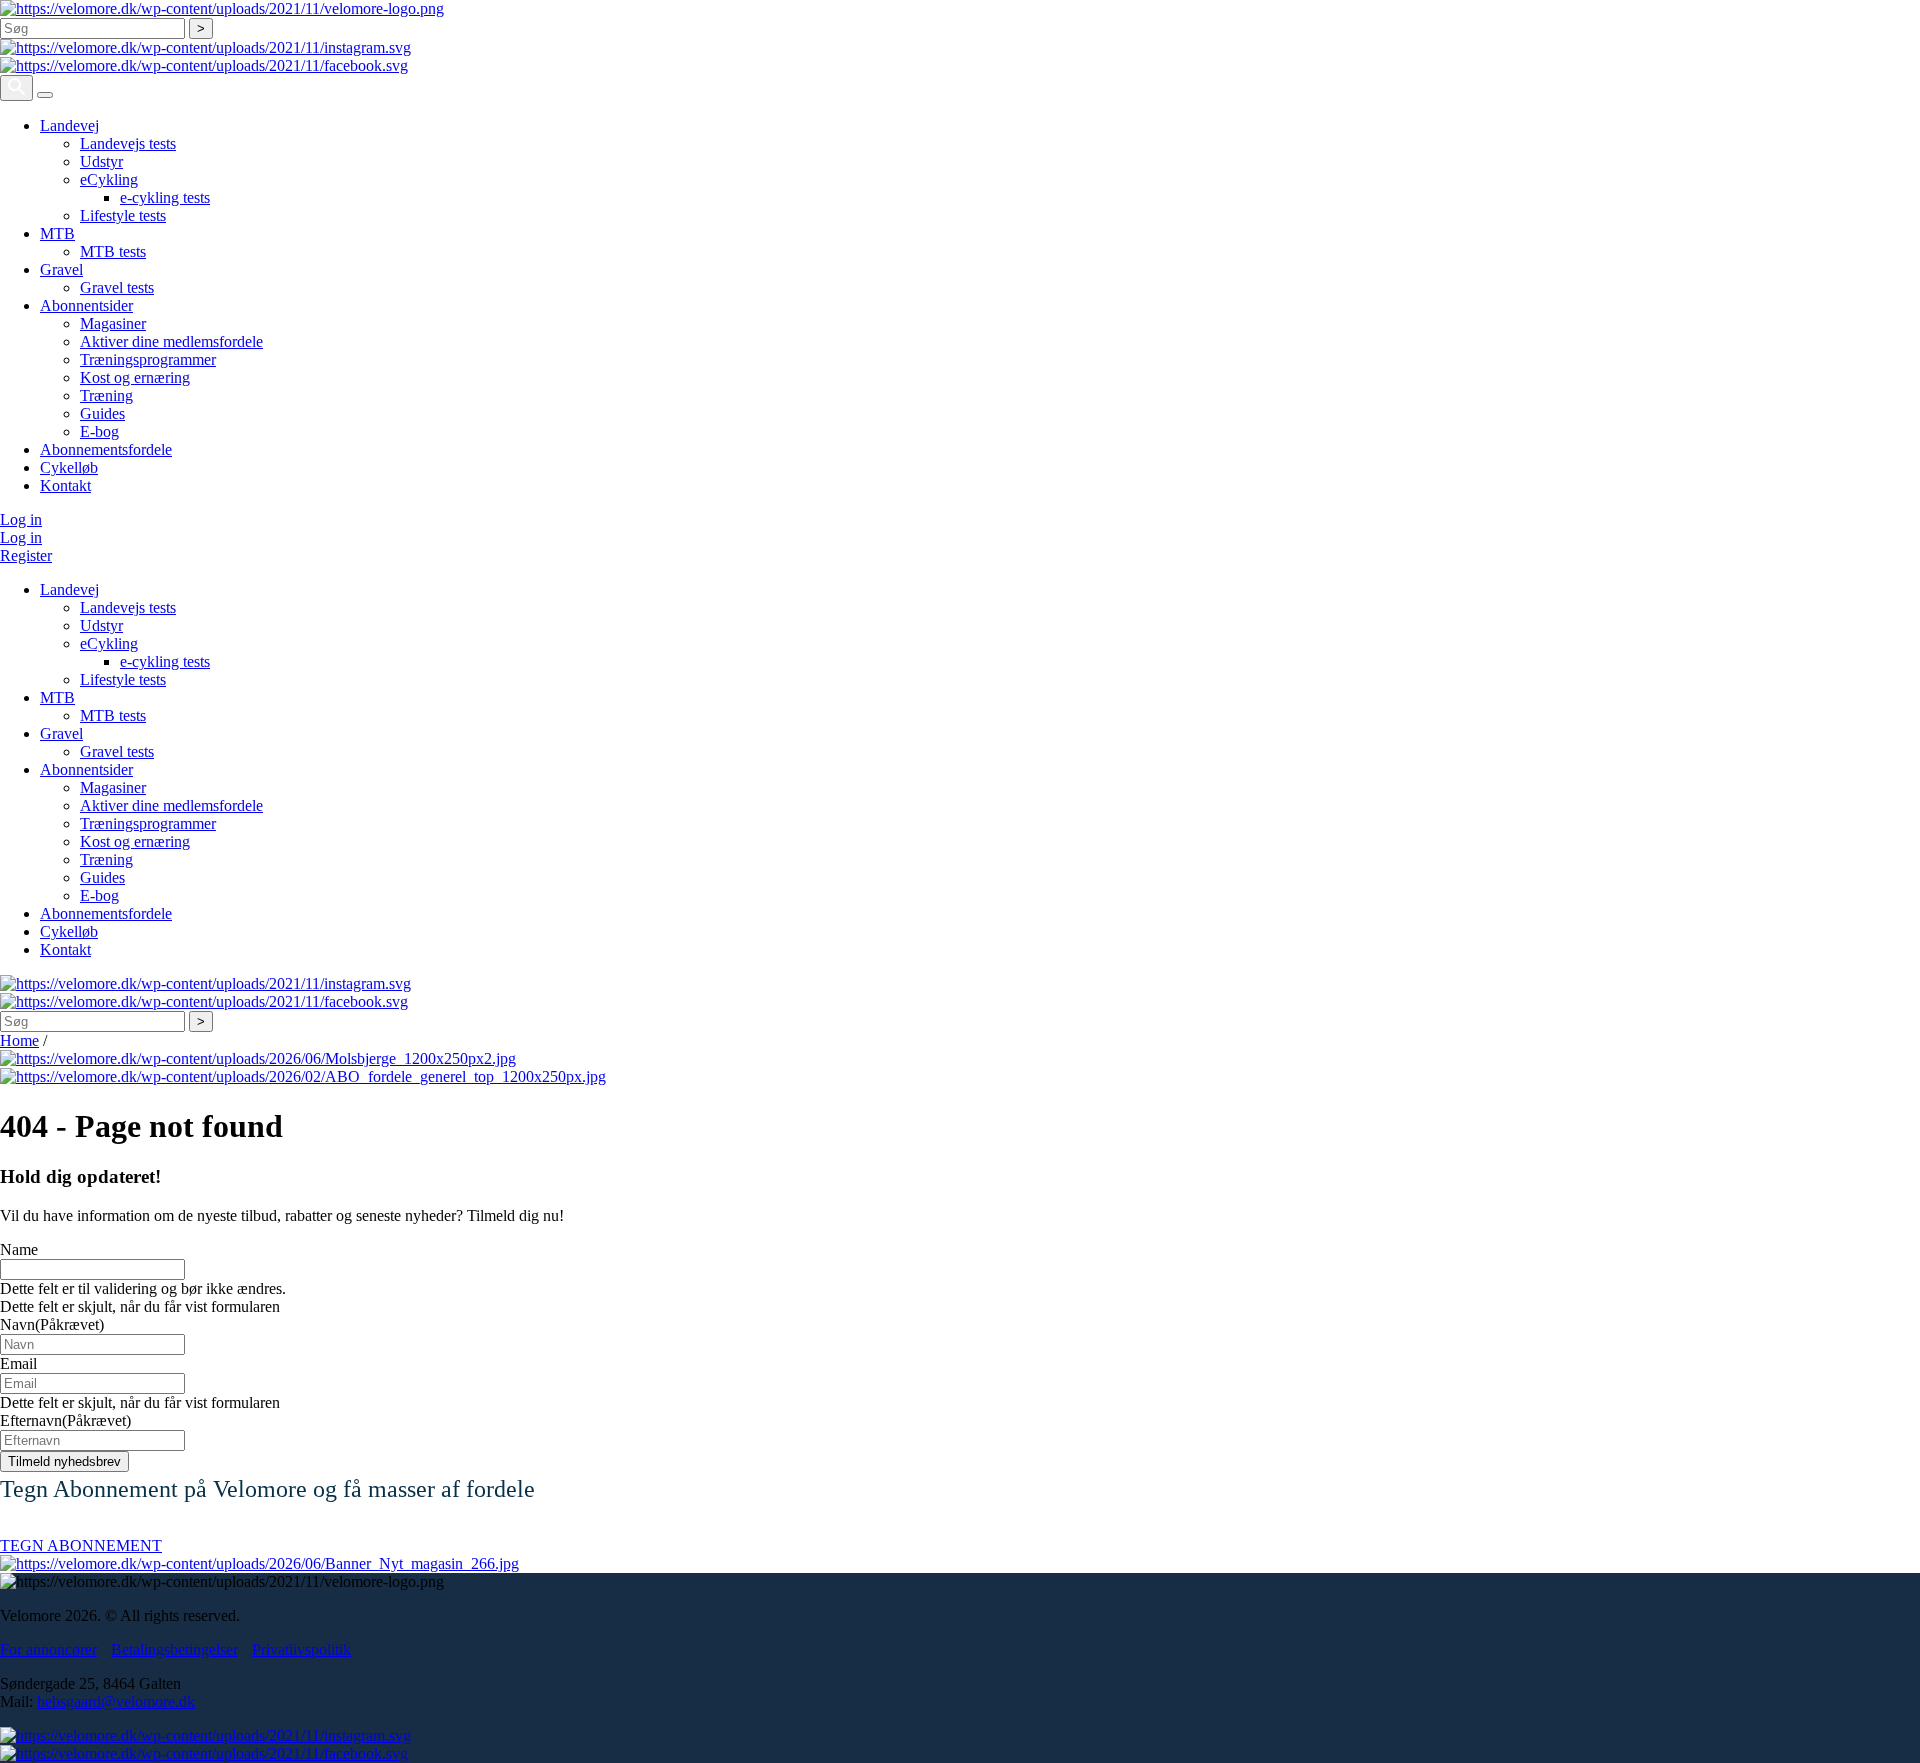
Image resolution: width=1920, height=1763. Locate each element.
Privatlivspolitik (301, 1649)
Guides (102, 413)
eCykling (109, 179)
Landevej (69, 125)
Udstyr (101, 161)
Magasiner (113, 323)
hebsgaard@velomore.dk (116, 1701)
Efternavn (65, 1420)
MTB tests (113, 251)
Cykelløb (69, 467)
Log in (21, 519)
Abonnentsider (86, 305)
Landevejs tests (128, 143)
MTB (57, 233)
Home (19, 1040)
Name (19, 1249)
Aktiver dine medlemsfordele (171, 341)
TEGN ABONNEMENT (81, 1545)
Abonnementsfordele (106, 449)
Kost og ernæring (135, 377)
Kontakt (65, 485)
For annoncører (48, 1649)
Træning (106, 395)
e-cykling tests (165, 197)
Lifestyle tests (123, 215)
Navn (52, 1324)
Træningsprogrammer (148, 359)
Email (18, 1363)
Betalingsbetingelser (174, 1649)
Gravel (61, 269)
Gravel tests (117, 287)
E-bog (99, 431)
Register (26, 555)
